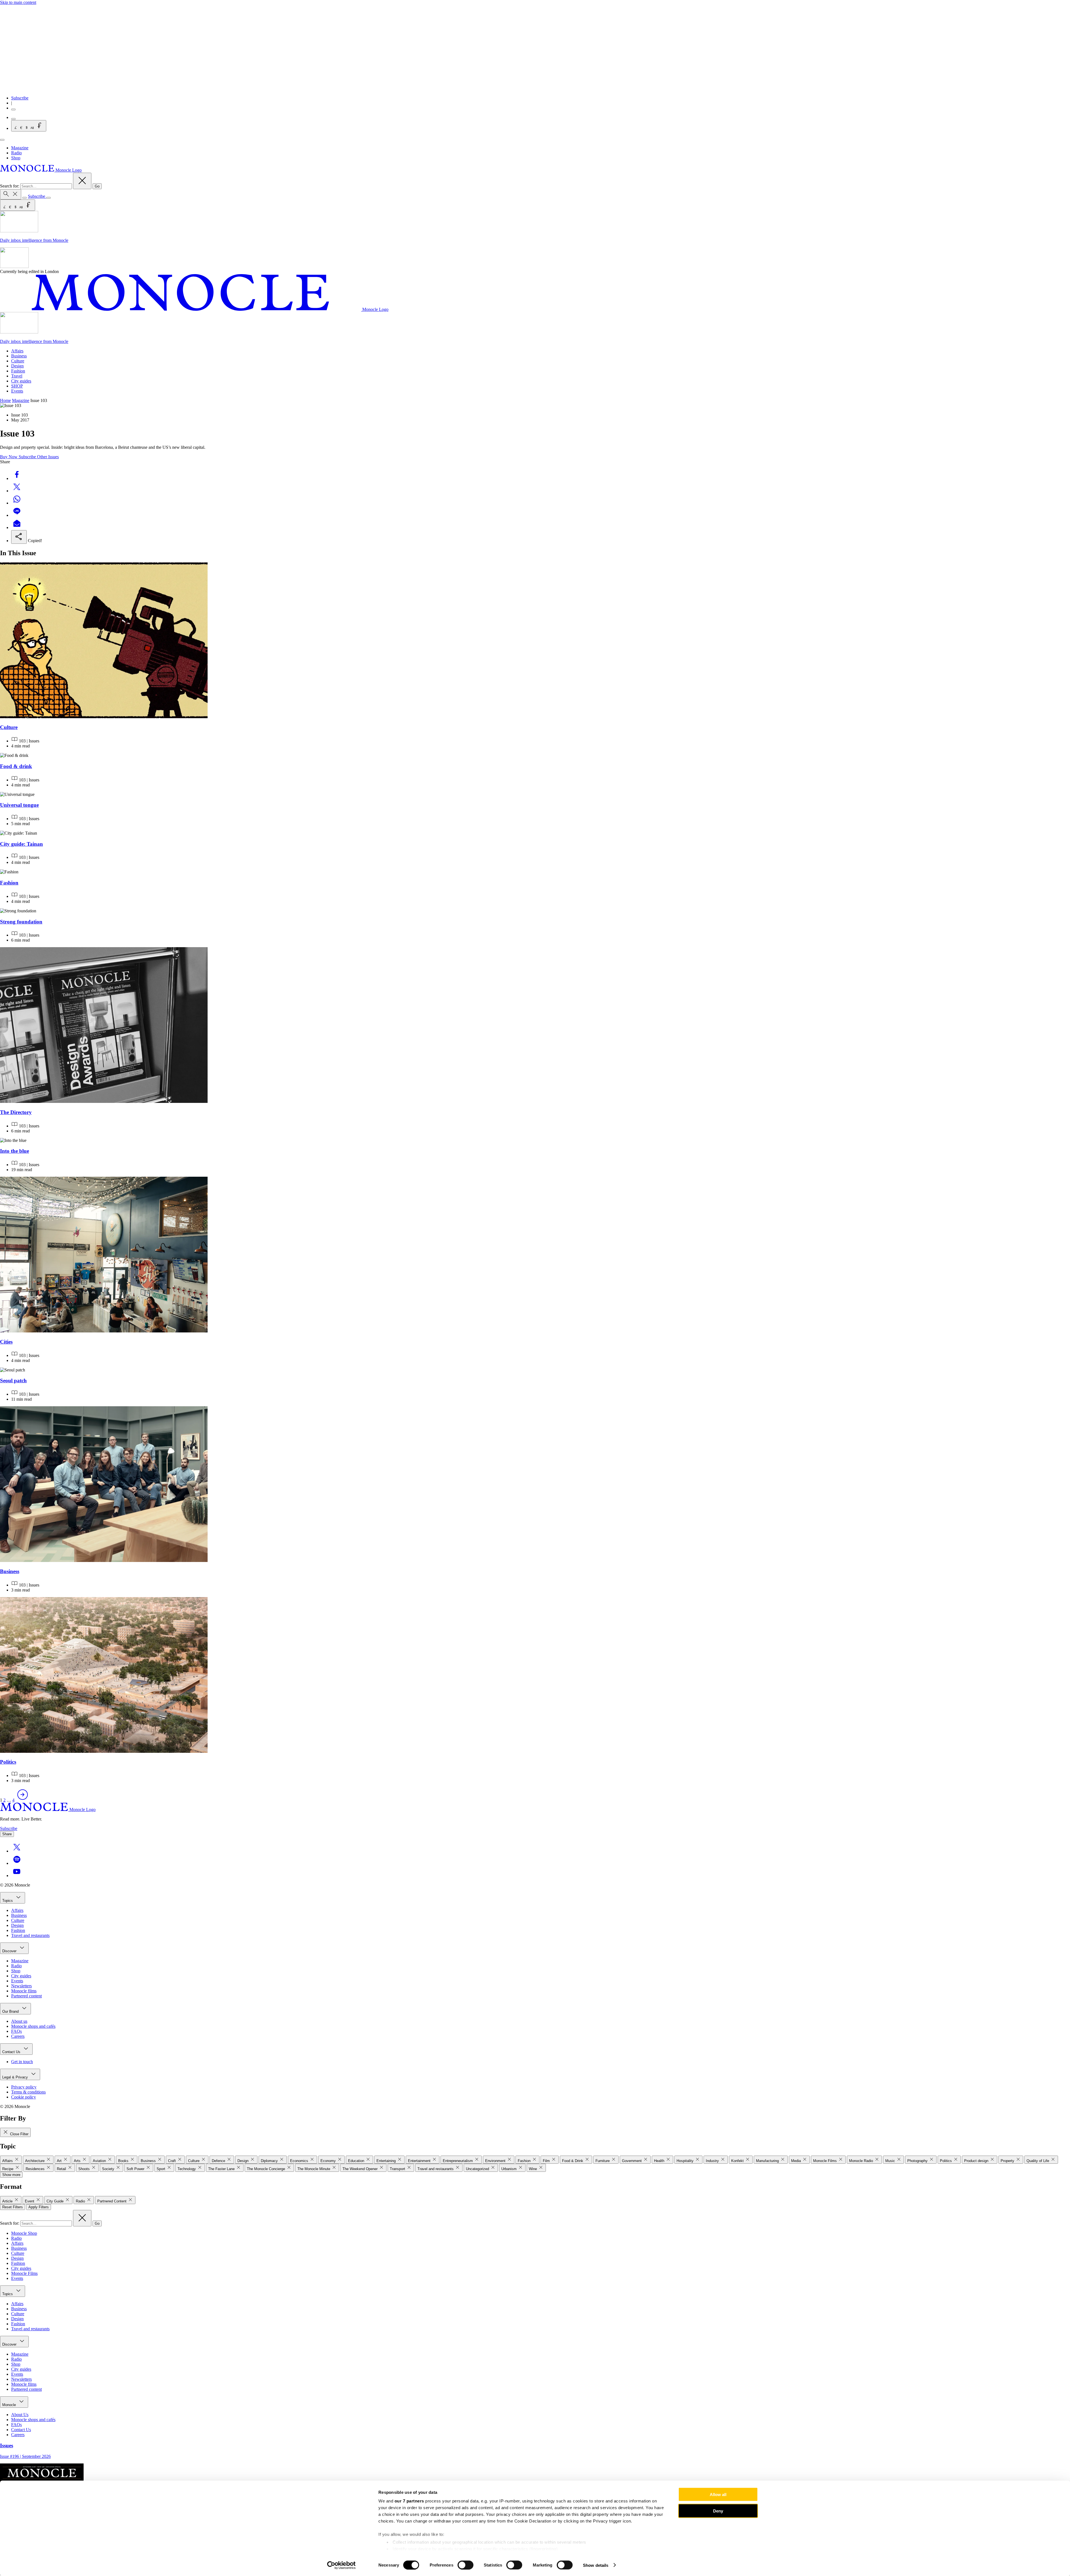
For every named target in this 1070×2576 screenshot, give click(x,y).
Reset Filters (13, 2207)
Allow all (718, 2495)
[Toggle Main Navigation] (2, 140)
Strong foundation (21, 922)
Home (5, 400)
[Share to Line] (17, 515)
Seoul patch (13, 1380)
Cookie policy (24, 2097)
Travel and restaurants (30, 1935)
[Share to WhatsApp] (17, 503)
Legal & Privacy (16, 2077)
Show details (596, 2565)
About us (19, 2021)
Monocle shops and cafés (33, 2026)
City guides (21, 381)
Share (7, 1834)
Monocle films (24, 1991)
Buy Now (9, 457)
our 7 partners (409, 2501)
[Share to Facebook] (17, 478)
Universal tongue (19, 805)
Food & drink (16, 766)
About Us (20, 2415)
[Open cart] (13, 119)
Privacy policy (24, 2087)
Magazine (20, 148)
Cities (6, 1342)
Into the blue (14, 1151)
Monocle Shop (24, 2233)
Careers (18, 2036)
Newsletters (21, 1986)
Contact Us (12, 2052)
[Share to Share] (19, 537)
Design (17, 366)
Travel (17, 376)
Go (97, 186)
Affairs (17, 351)
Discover (10, 1951)
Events (17, 391)
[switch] (465, 2565)
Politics (8, 1762)
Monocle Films (24, 2273)
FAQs (16, 2031)
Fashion (18, 371)
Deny (718, 2511)
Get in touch (22, 2062)
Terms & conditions (28, 2092)
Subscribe (20, 98)
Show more (11, 2175)
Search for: (10, 186)
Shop (16, 158)
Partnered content (26, 1996)
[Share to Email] (17, 527)
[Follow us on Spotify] (17, 1863)
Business (19, 356)
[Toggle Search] (11, 194)
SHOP (17, 386)
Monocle (10, 2405)
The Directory (16, 1112)
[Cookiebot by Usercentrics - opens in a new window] (341, 2565)
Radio (16, 153)
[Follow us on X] (17, 1851)
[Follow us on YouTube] (17, 1876)
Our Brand (11, 2011)
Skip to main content (18, 2)
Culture (18, 361)
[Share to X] (17, 491)
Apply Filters (39, 2207)
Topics (8, 1901)
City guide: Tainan (21, 844)
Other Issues (48, 457)
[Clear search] (82, 181)
